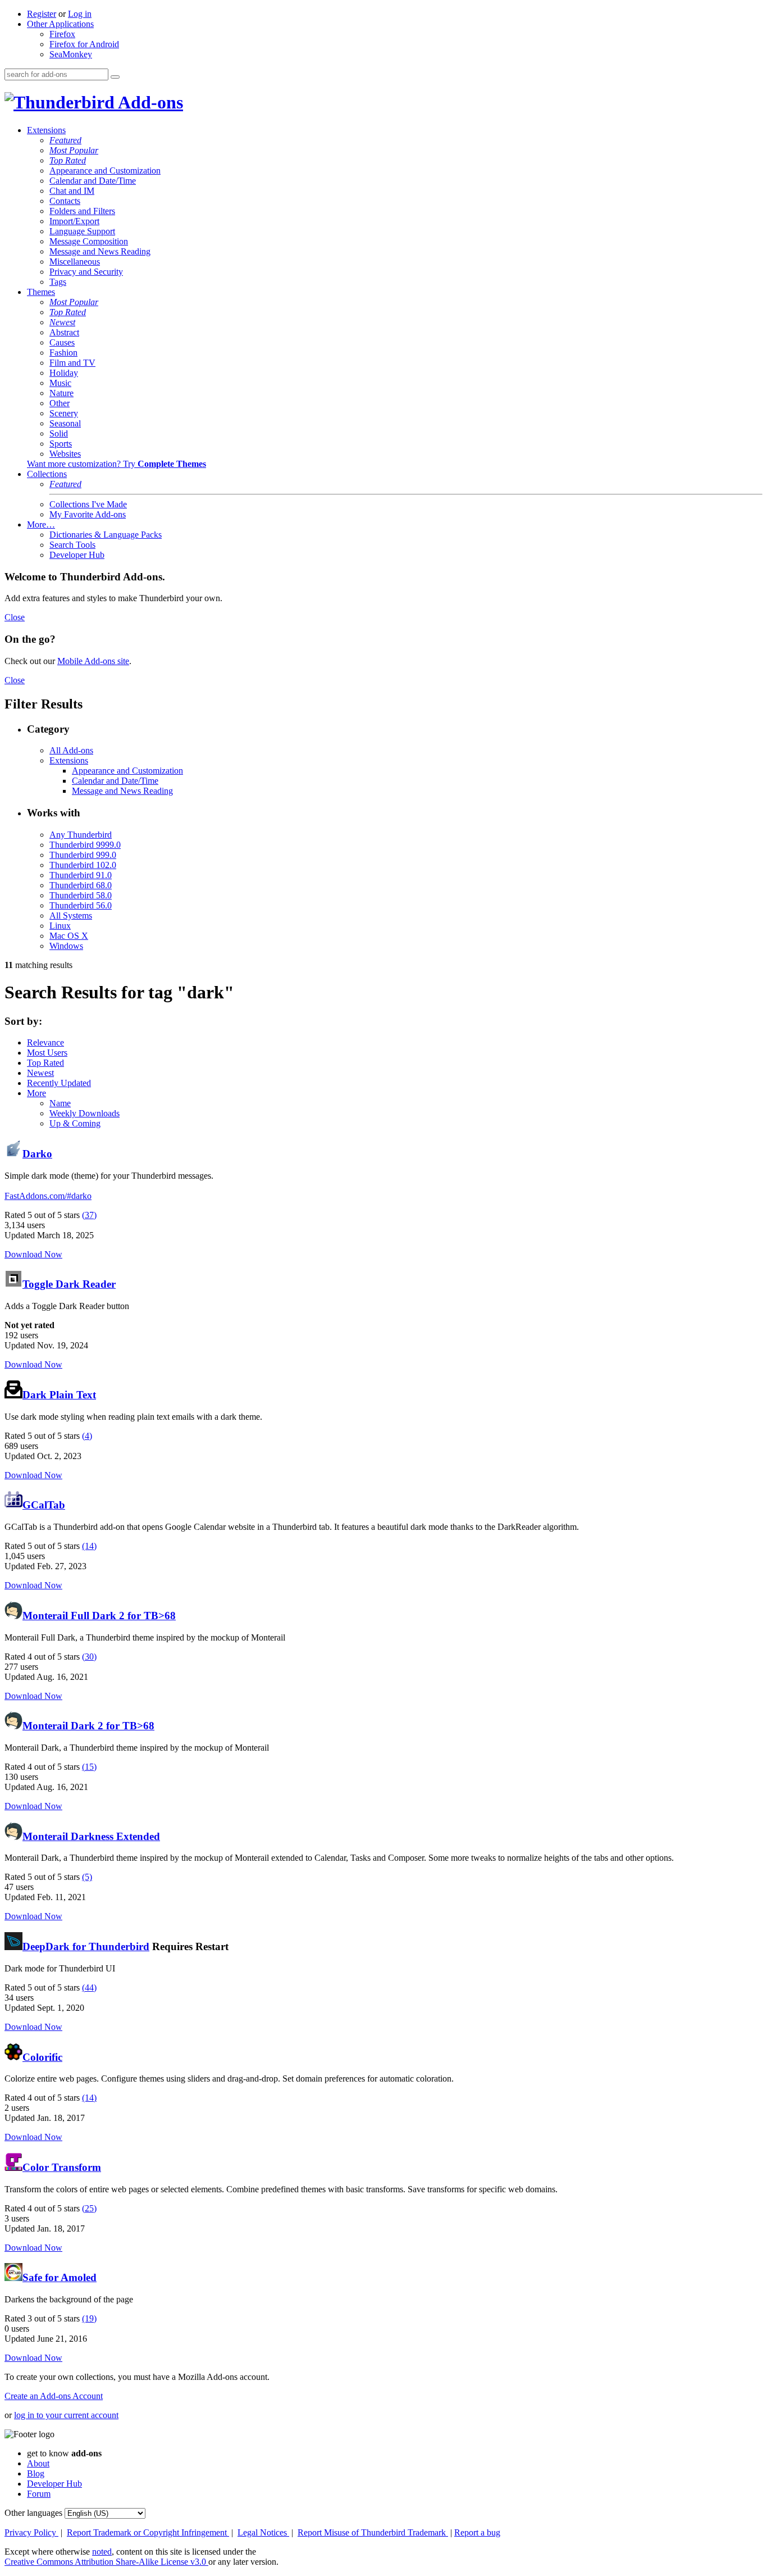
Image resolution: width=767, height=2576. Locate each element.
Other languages (33, 2513)
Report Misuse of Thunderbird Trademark (373, 2532)
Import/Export (74, 221)
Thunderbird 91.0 (81, 875)
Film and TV (72, 363)
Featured (65, 140)
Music (60, 383)
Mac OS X (69, 936)
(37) (89, 1215)
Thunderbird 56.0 (81, 905)
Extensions (46, 130)
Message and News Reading (100, 251)
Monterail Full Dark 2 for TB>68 (99, 1616)
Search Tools (72, 545)
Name (60, 1103)
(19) (89, 2318)
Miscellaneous (75, 262)
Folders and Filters (82, 211)
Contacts (65, 201)
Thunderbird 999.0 (83, 855)
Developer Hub (77, 555)
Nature (61, 393)
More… (41, 524)
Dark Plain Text (59, 1395)
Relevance (45, 1042)
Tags (58, 282)
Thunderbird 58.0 (81, 895)
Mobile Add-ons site (93, 661)
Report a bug (477, 2532)
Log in (80, 14)
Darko (37, 1154)
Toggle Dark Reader (69, 1284)
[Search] (115, 77)
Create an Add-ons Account (54, 2396)
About (38, 2463)
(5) (87, 1877)
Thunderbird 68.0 (81, 885)
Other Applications (60, 24)
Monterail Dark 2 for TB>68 (88, 1726)
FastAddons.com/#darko (48, 1196)
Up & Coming (75, 1123)
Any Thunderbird (81, 835)
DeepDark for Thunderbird (86, 1946)
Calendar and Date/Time (93, 181)
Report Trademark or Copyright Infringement (148, 2532)
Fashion (63, 353)
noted (102, 2552)
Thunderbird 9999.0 (85, 845)
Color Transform (62, 2167)
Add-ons (149, 102)
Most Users (47, 1053)
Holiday (64, 373)
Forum (39, 2494)
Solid (59, 433)
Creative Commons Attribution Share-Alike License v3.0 (106, 2562)
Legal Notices (263, 2532)
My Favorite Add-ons (88, 514)
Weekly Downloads (85, 1113)
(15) (89, 1767)
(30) (89, 1657)
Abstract (64, 332)
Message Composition (89, 241)
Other (60, 403)
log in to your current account (66, 2415)
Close (15, 617)
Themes (41, 292)
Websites (65, 454)
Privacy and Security (86, 272)
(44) (89, 1987)
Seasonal (65, 423)
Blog (36, 2473)
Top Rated (68, 160)
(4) (87, 1436)
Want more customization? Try (117, 464)
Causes (62, 342)
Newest (62, 322)
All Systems (71, 916)
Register (42, 14)
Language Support (82, 231)
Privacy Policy (31, 2532)
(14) (89, 1546)
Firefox (62, 34)
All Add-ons (71, 750)
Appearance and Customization (105, 171)
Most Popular (74, 150)
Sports (61, 444)
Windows (66, 946)
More (36, 1093)
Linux (60, 926)
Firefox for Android (84, 44)
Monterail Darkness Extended (91, 1836)
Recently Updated (59, 1083)
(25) (89, 2208)
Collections (47, 474)
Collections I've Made (88, 504)
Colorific (42, 2057)
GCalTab (44, 1505)
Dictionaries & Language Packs (106, 535)
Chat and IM (72, 191)
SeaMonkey (71, 54)
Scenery (64, 413)
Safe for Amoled (60, 2277)
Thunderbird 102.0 (83, 865)
